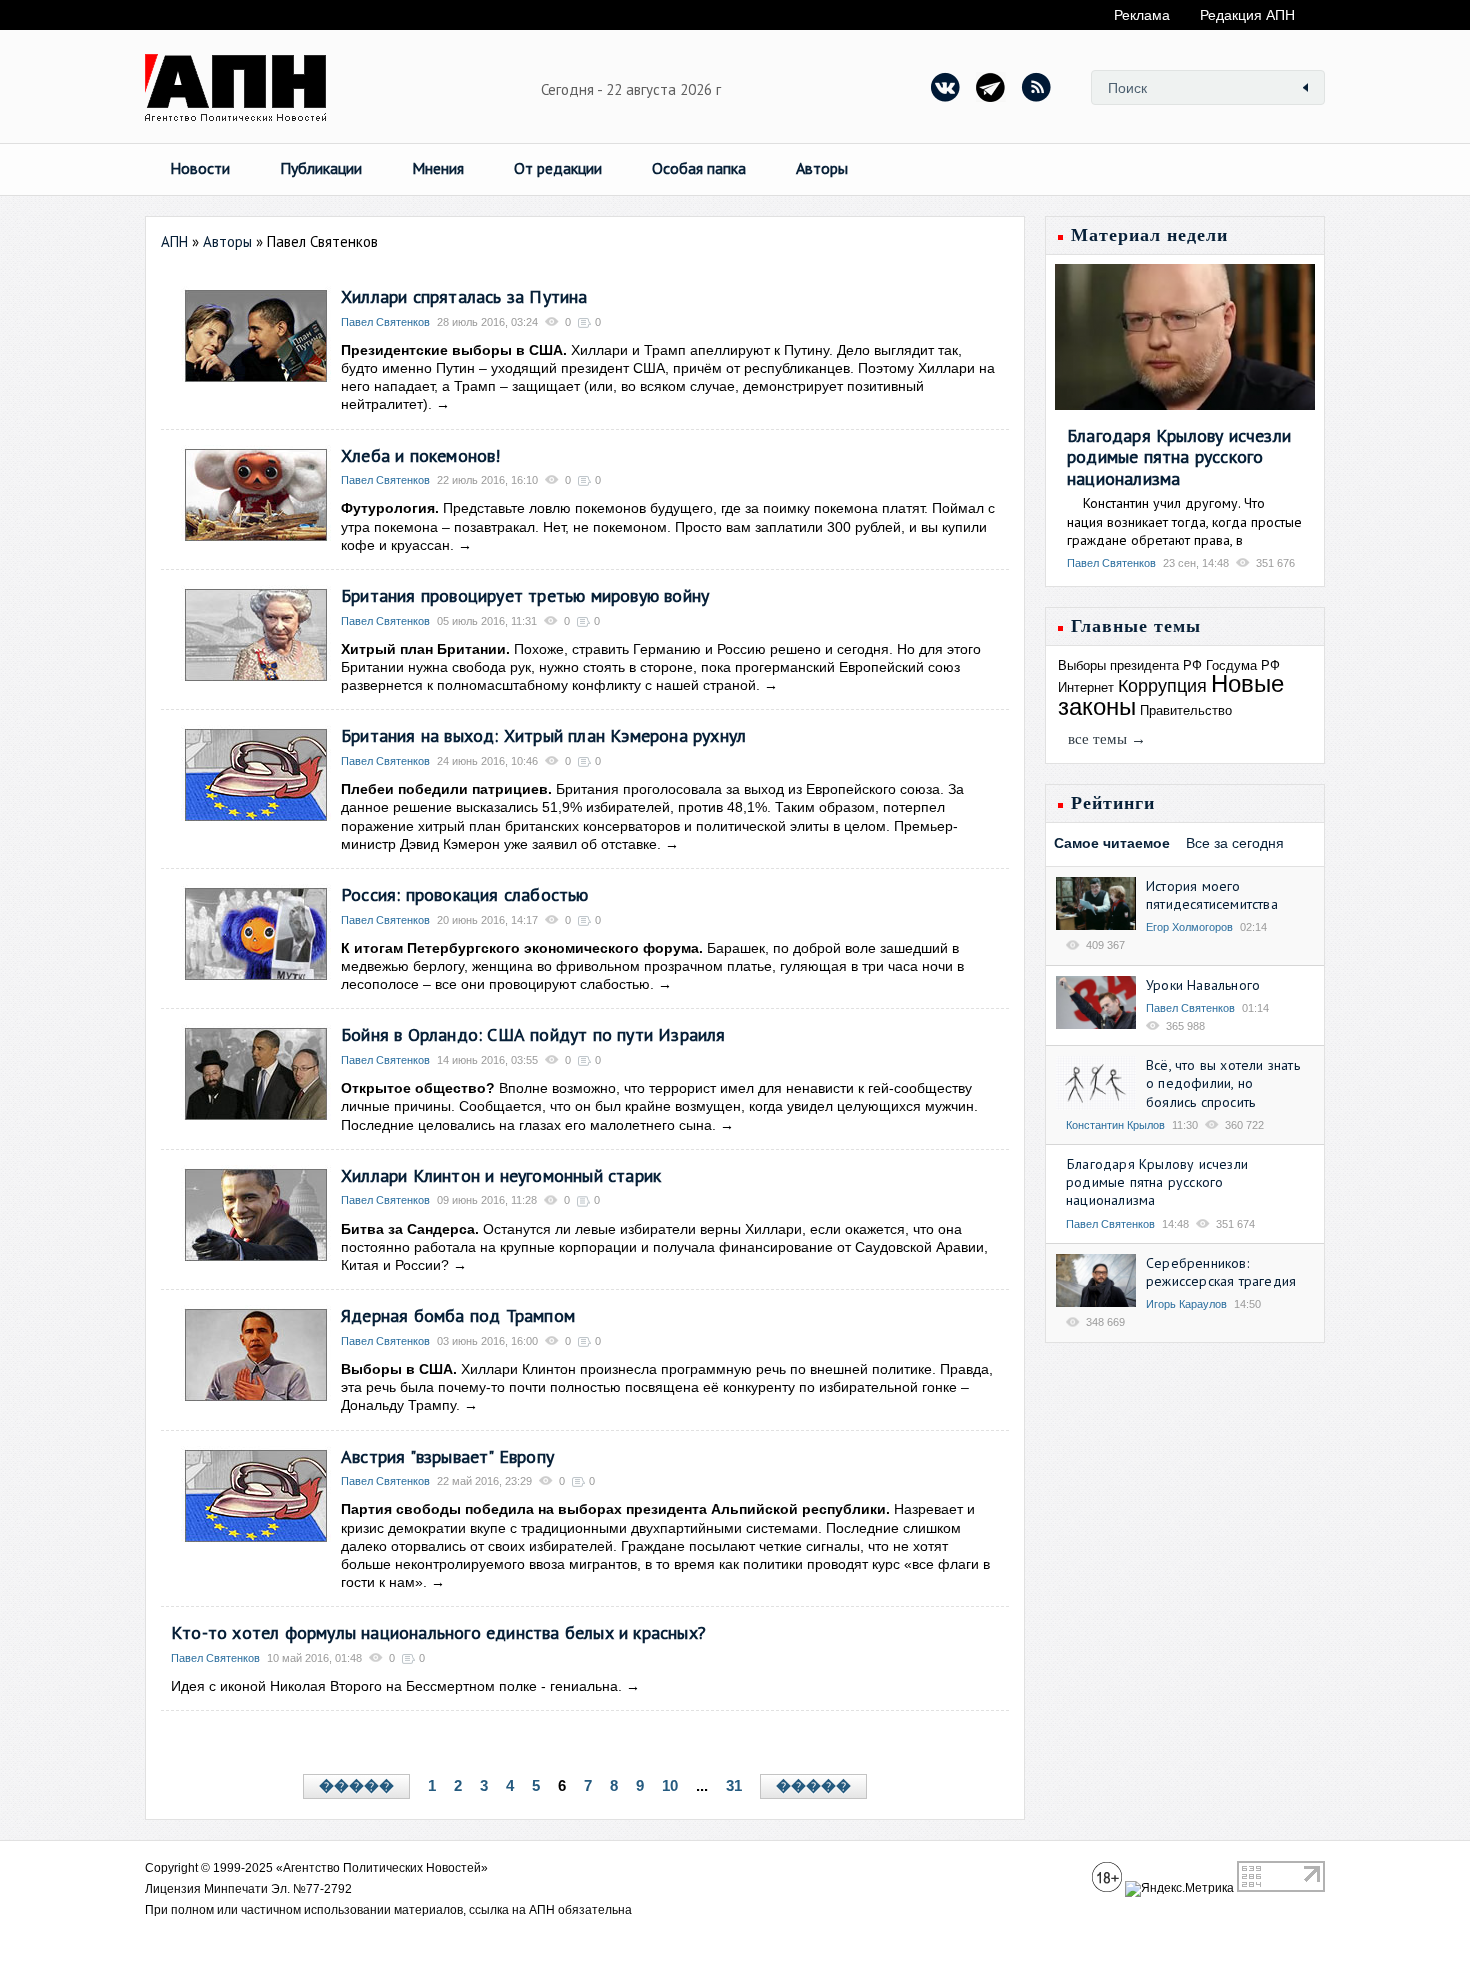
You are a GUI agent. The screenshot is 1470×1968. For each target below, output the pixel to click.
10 (670, 1785)
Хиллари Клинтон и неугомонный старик (501, 1175)
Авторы (822, 168)
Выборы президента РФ (1130, 665)
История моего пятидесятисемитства (1212, 895)
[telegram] (991, 87)
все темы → (1107, 739)
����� (356, 1786)
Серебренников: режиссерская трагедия (1221, 1272)
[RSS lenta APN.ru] (1036, 87)
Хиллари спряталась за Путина (464, 296)
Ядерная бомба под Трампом (458, 1315)
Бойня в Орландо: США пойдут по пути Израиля (533, 1034)
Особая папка (699, 168)
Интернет (1086, 687)
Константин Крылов (1115, 1125)
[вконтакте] (946, 87)
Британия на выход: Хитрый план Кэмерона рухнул (543, 735)
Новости (200, 168)
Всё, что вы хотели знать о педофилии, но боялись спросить (1223, 1083)
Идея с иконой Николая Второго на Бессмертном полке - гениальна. (398, 1686)
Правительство (1186, 710)
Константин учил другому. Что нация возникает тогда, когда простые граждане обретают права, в (1184, 521)
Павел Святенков (385, 322)
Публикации (321, 168)
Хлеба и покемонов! (421, 455)
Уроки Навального (1203, 985)
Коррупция (1162, 686)
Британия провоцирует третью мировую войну (525, 595)
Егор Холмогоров (1189, 927)
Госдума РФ (1243, 665)
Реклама (1142, 15)
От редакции (558, 168)
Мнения (438, 168)
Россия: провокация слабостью (465, 894)
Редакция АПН (1247, 15)
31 (734, 1785)
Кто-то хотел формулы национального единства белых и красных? (438, 1632)
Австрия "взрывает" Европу (447, 1456)
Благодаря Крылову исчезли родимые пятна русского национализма (1179, 457)
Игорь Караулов (1186, 1304)
